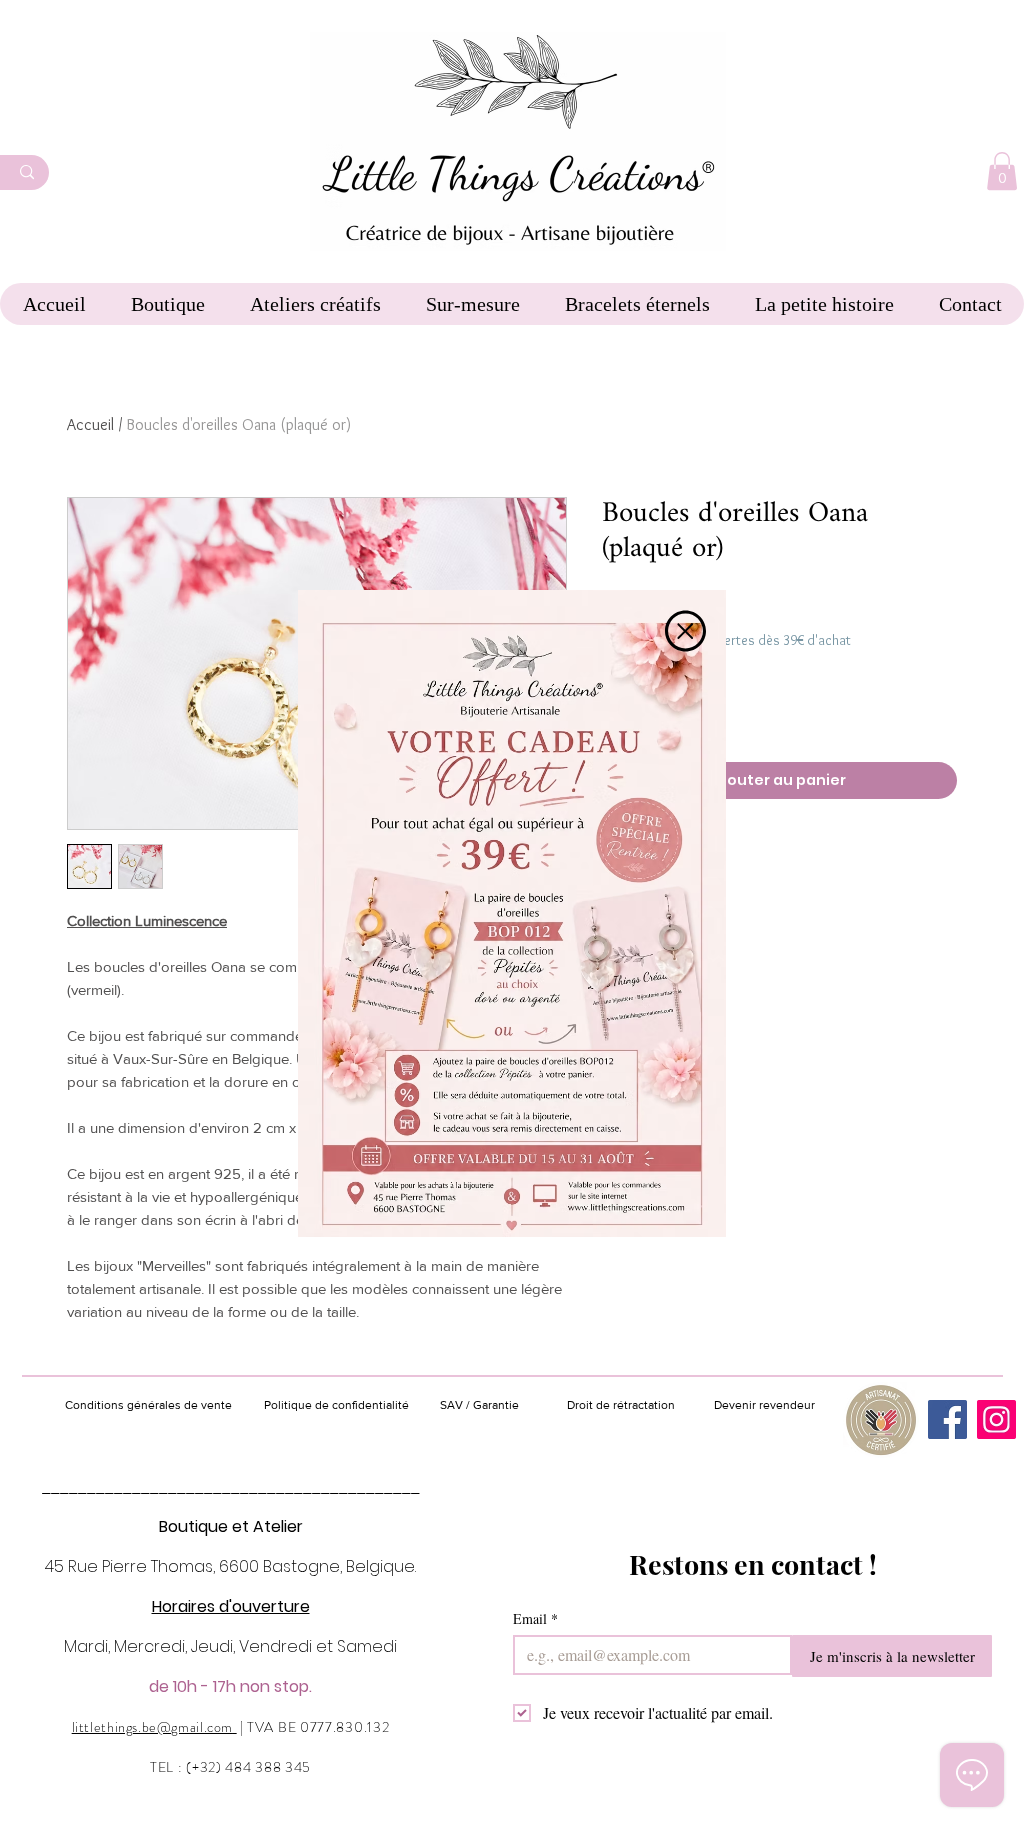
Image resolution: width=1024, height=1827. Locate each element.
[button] (685, 631)
